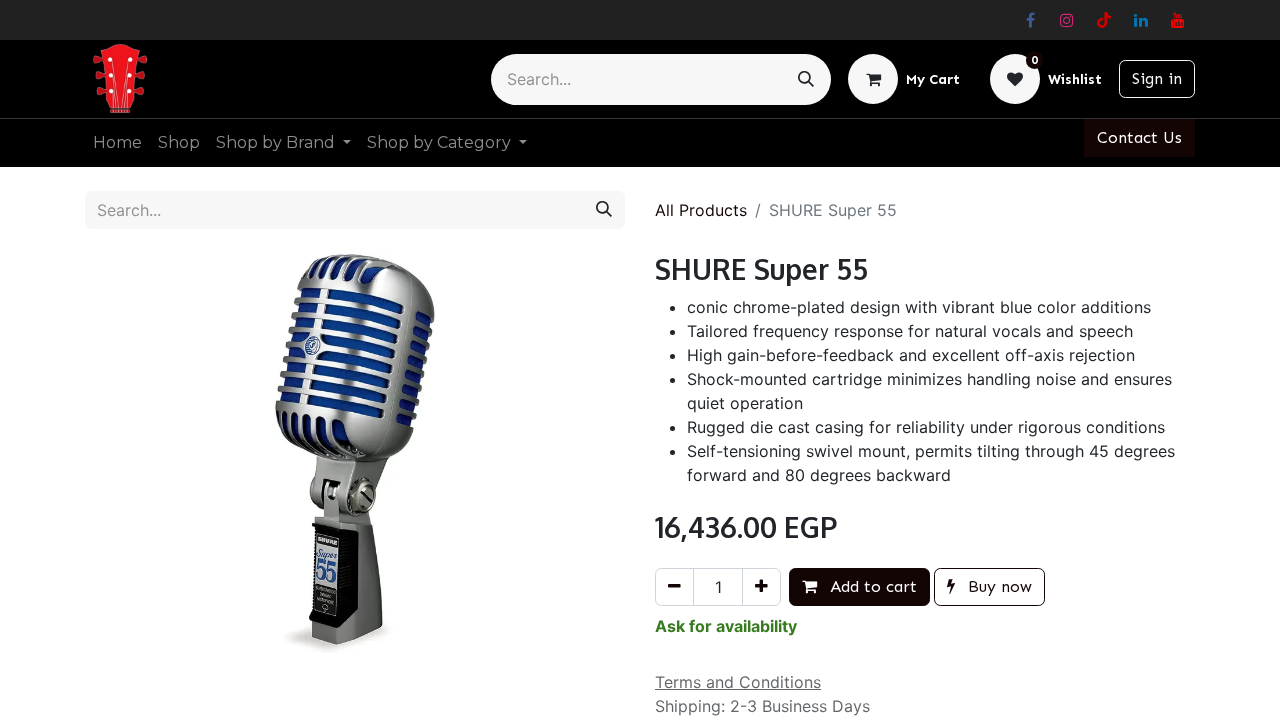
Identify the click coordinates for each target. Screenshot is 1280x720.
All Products (701, 210)
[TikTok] (1104, 20)
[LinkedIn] (1141, 20)
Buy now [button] (997, 586)
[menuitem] (117, 143)
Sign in (1157, 78)
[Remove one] (674, 587)
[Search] (806, 79)
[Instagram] (1067, 20)
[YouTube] (1178, 20)
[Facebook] (1030, 20)
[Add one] (761, 587)
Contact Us (1139, 137)
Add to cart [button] (871, 586)
